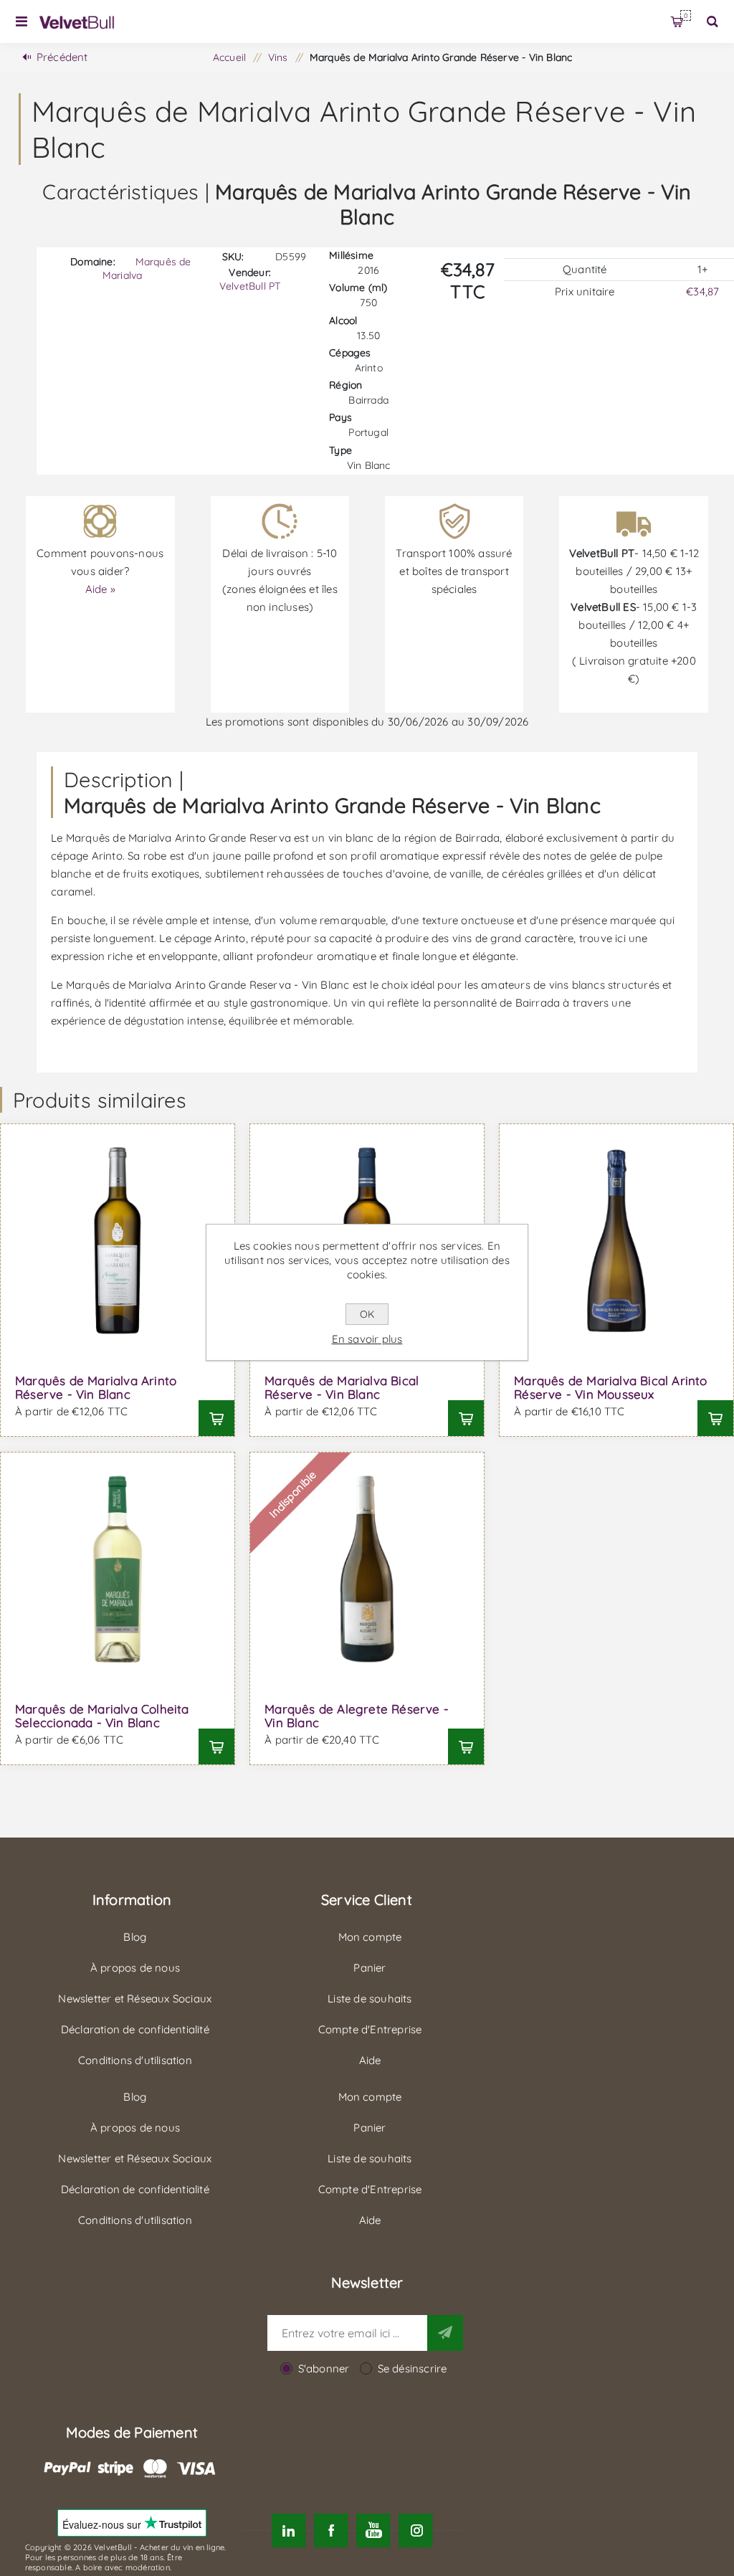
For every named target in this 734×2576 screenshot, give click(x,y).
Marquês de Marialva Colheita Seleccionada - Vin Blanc (102, 1716)
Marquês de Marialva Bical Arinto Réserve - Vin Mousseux (610, 1387)
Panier (686, 15)
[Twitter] (289, 2530)
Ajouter (216, 1418)
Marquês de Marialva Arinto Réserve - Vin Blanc (96, 1387)
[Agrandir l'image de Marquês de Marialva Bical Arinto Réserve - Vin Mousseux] (616, 1241)
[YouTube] (373, 2530)
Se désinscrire (413, 2368)
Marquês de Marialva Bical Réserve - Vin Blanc (342, 1387)
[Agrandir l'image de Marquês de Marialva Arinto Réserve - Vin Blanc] (118, 1241)
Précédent (62, 57)
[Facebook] (331, 2530)
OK (367, 1314)
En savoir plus (367, 1339)
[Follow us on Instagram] (416, 2530)
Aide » (100, 589)
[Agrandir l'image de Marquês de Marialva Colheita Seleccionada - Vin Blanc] (118, 1569)
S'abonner (324, 2368)
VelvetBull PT (250, 286)
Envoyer (445, 2333)
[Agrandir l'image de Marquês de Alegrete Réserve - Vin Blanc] (367, 1569)
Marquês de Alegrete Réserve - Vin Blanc (357, 1716)
